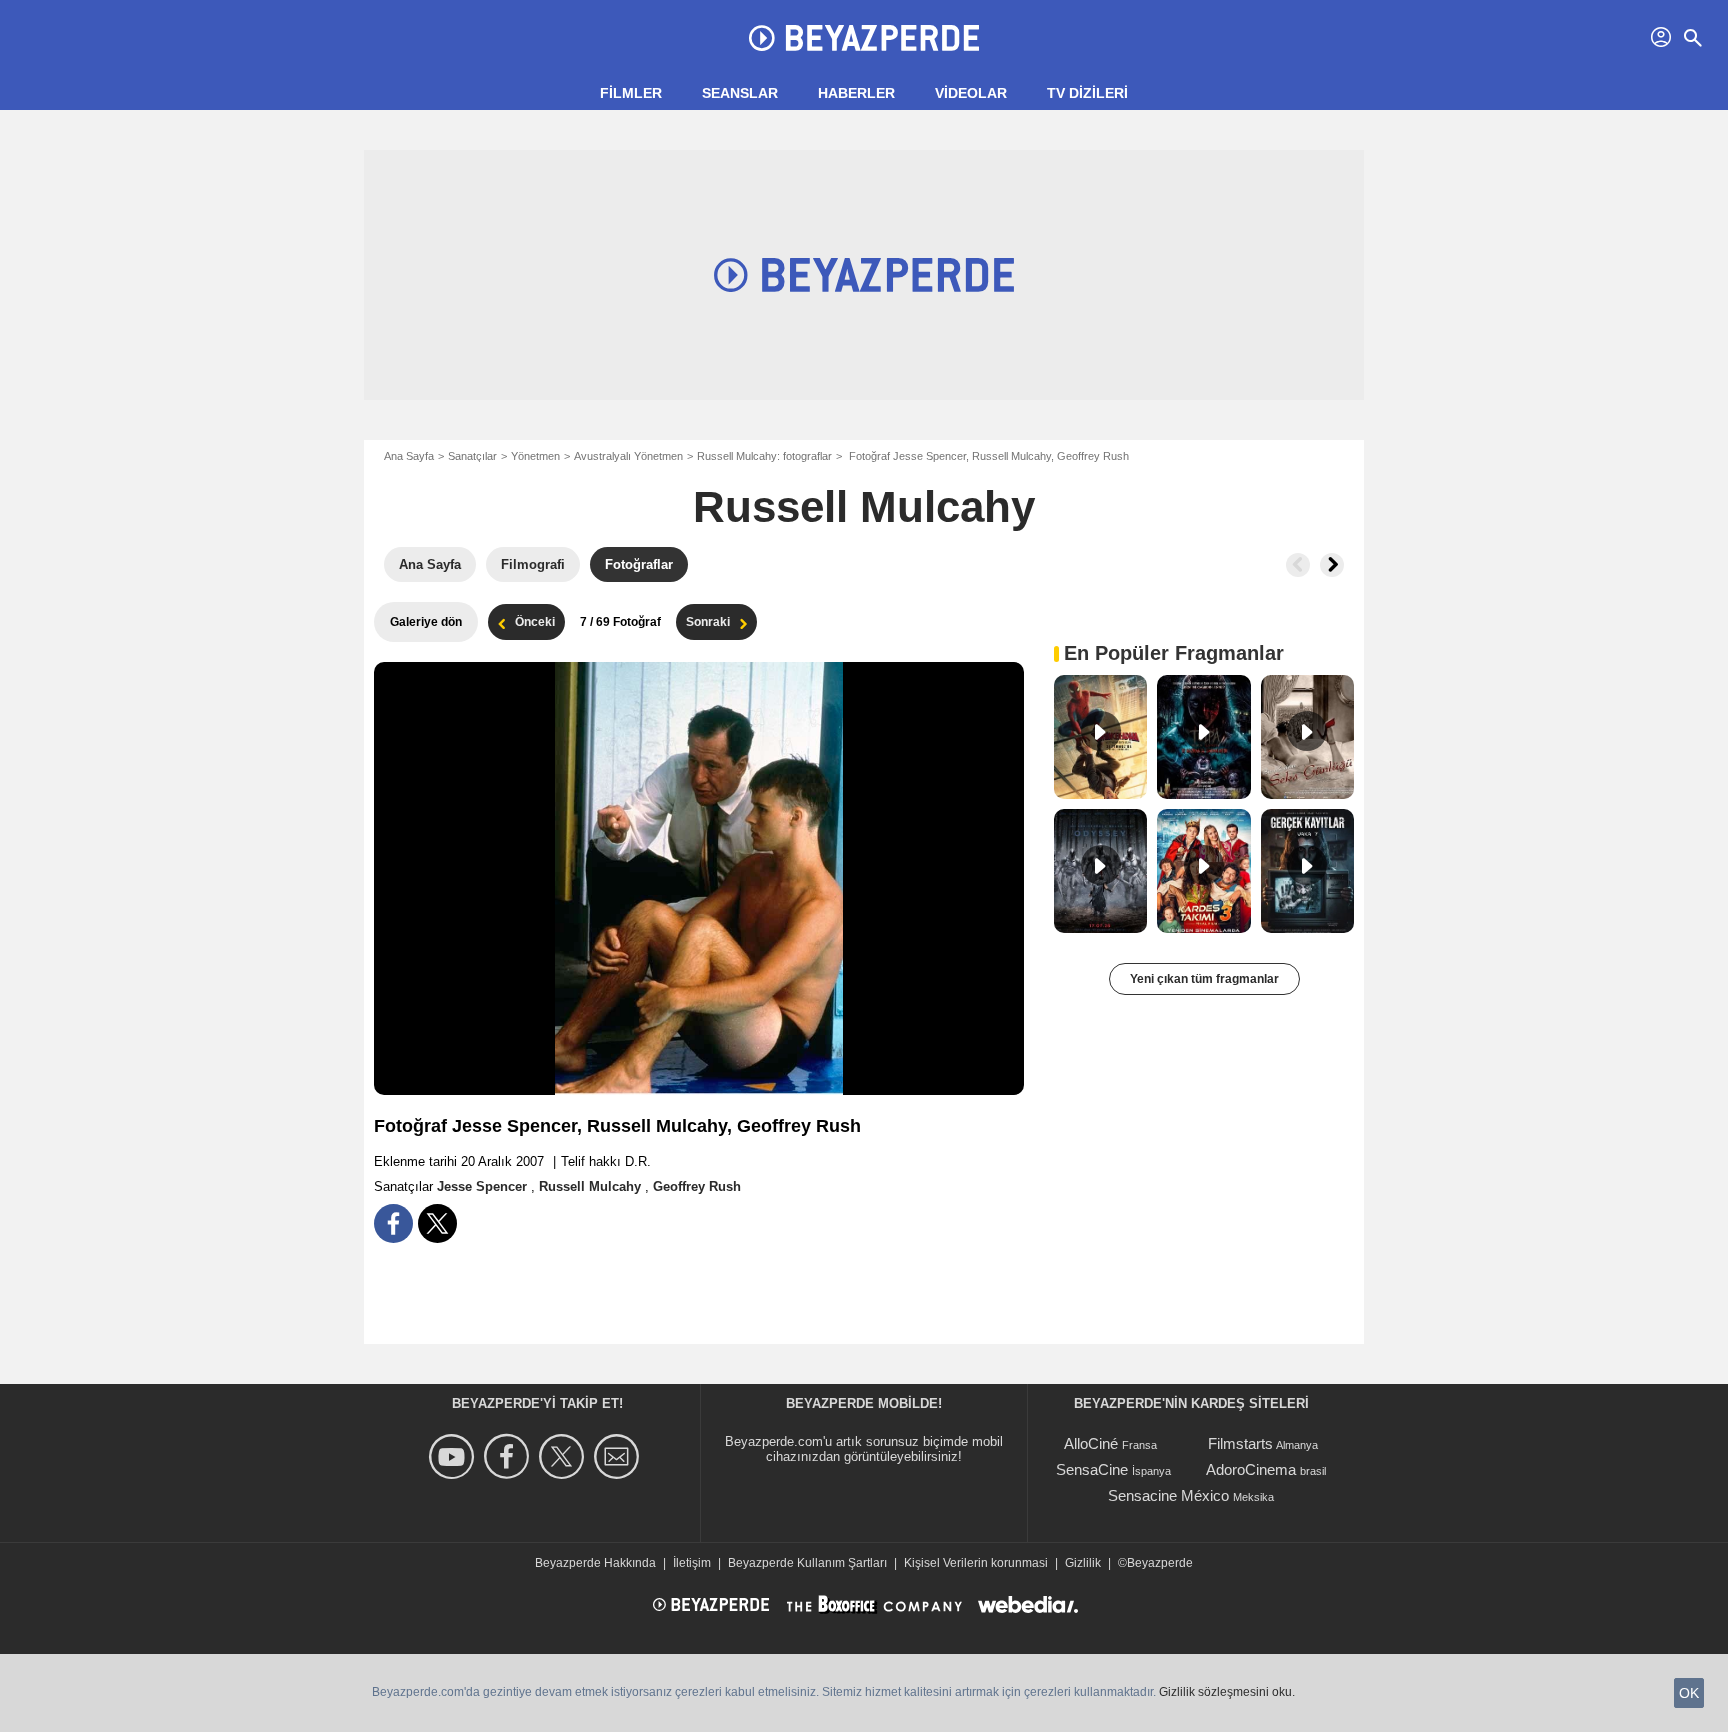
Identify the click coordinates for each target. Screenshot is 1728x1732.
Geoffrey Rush (697, 1186)
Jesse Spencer (484, 1186)
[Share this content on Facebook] (393, 1223)
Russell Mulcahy (864, 506)
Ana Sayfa (409, 456)
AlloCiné (1091, 1443)
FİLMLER (631, 93)
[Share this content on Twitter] (437, 1223)
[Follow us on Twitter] (564, 1456)
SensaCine (1092, 1469)
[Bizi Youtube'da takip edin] (454, 1456)
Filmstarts (1240, 1443)
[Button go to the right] (1332, 565)
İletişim (692, 1563)
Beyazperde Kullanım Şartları (807, 1563)
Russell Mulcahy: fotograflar (764, 456)
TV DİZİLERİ (1087, 93)
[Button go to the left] (1298, 565)
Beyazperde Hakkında (595, 1563)
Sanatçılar (472, 456)
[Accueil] (864, 38)
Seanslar (740, 93)
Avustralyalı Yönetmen (628, 456)
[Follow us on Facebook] (509, 1456)
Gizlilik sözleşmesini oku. (1227, 1692)
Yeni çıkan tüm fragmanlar (1204, 979)
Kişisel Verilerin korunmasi (976, 1563)
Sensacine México (1168, 1495)
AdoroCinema (1251, 1469)
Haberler (856, 93)
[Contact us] (619, 1456)
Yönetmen (535, 456)
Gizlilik (1083, 1563)
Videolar (971, 93)
